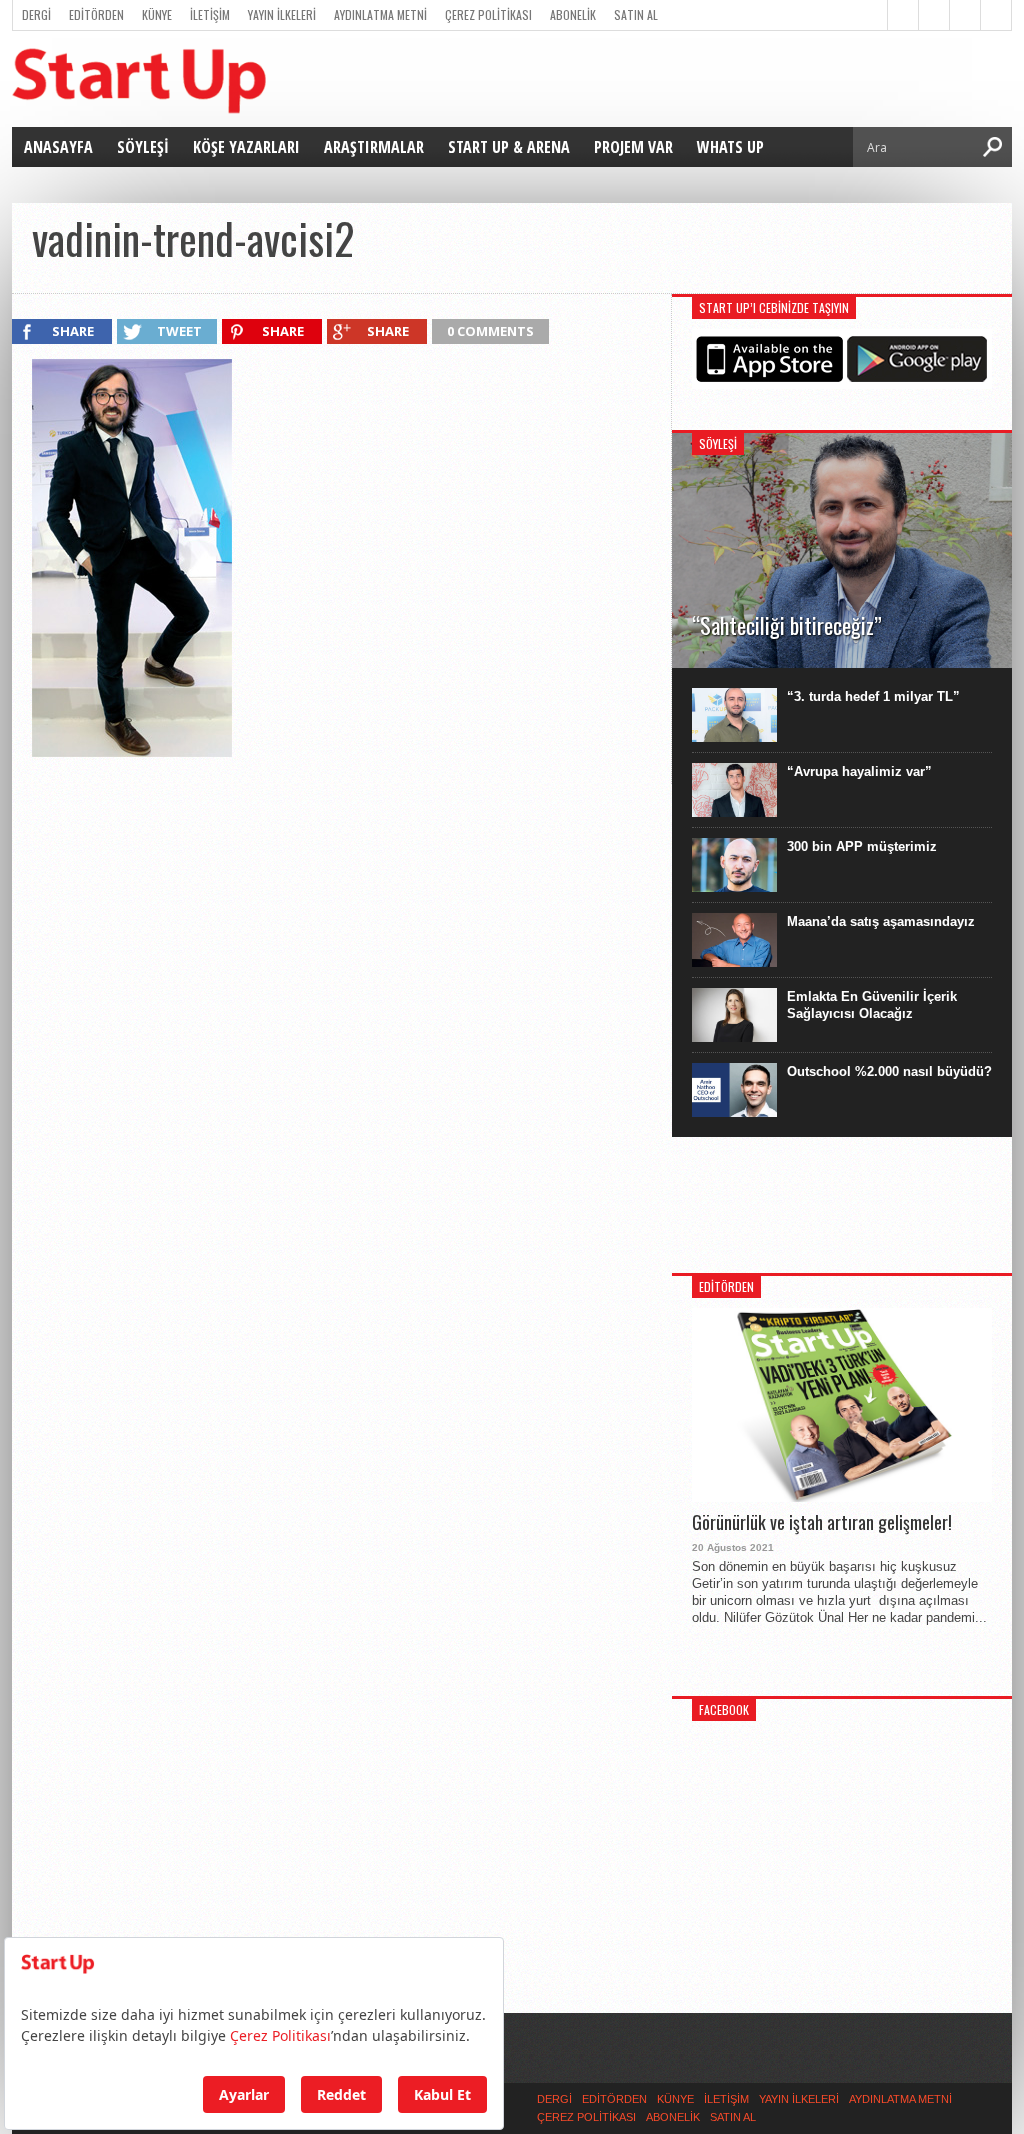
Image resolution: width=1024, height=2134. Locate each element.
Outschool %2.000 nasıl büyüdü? (889, 1071)
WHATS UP (730, 147)
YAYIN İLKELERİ (282, 14)
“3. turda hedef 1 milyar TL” (873, 696)
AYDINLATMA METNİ (380, 14)
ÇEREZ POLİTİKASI (488, 14)
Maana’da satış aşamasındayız (881, 921)
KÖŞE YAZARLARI (246, 147)
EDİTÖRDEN (96, 14)
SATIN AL (636, 14)
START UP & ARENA (509, 147)
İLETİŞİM (210, 14)
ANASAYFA (58, 147)
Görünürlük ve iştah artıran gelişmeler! (822, 1523)
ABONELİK (573, 14)
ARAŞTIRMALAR (374, 147)
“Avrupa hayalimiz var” (859, 771)
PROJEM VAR (633, 147)
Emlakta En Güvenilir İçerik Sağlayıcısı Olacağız (872, 1005)
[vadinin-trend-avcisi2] (132, 752)
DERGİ (36, 14)
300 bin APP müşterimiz (862, 846)
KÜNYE (157, 14)
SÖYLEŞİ (143, 147)
